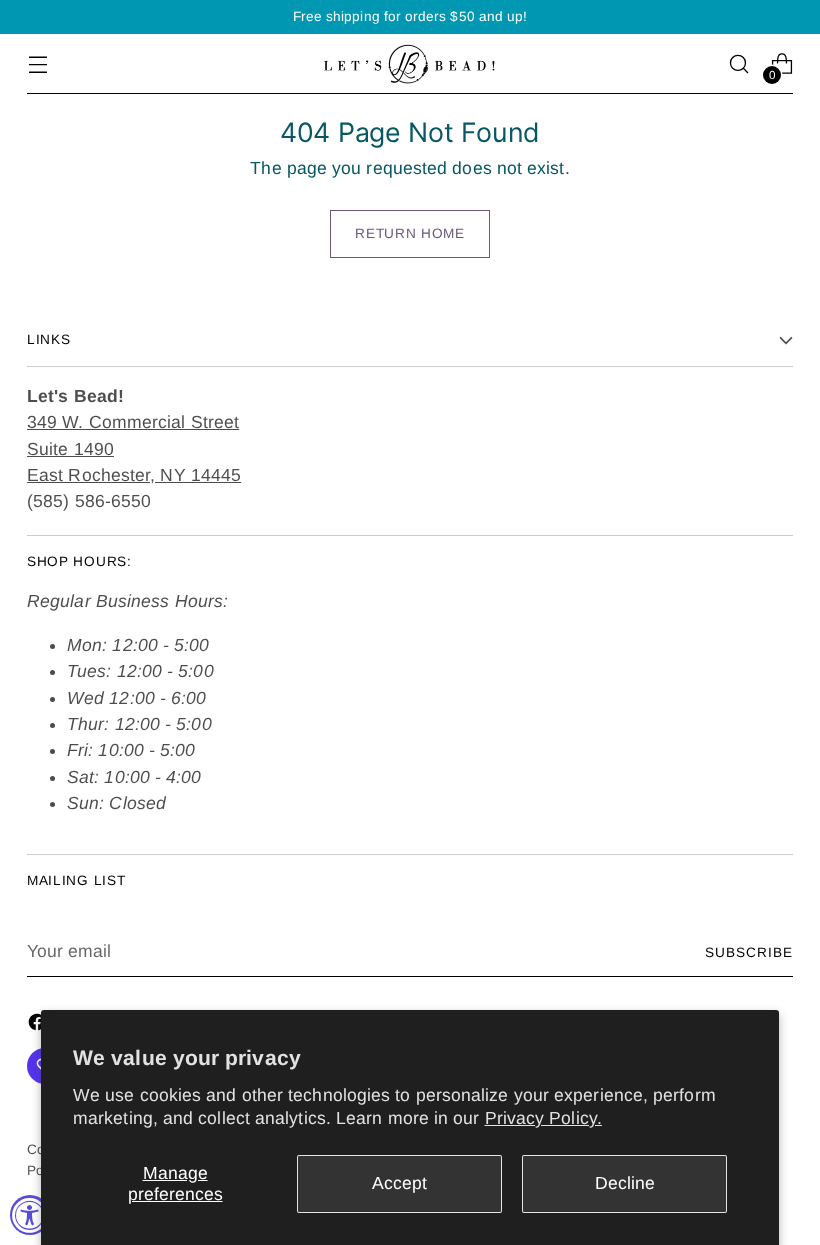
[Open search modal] (739, 64)
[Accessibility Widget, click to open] (30, 1215)
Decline (625, 1183)
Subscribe (749, 952)
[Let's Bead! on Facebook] (39, 1025)
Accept (399, 1183)
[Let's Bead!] (410, 64)
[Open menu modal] (37, 64)
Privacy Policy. (543, 1118)
